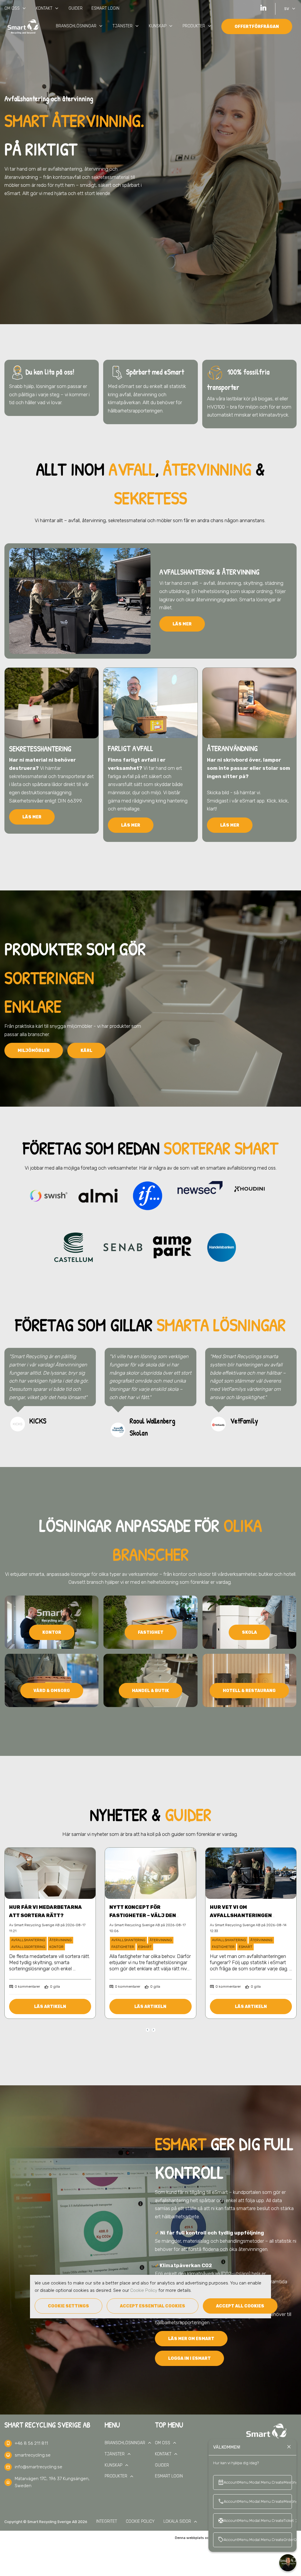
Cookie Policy (144, 2290)
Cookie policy (140, 2521)
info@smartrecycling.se (39, 2467)
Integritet (107, 2521)
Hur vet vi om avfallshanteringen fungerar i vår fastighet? (249, 1915)
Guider (76, 8)
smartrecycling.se (33, 2455)
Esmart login (105, 8)
